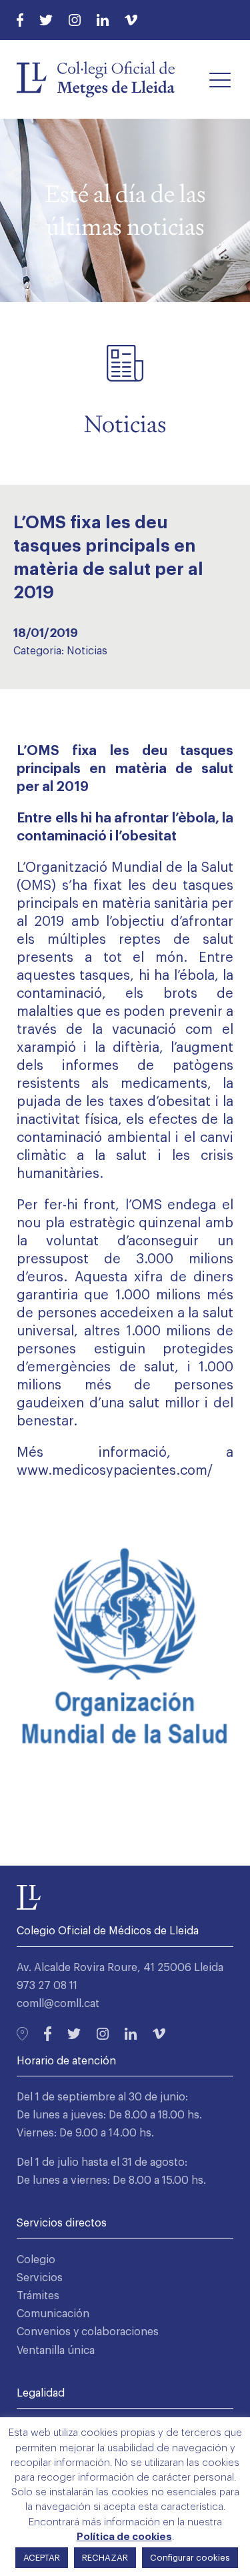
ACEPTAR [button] (42, 2558)
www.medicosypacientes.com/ (115, 1471)
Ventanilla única (56, 2351)
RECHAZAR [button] (105, 2558)
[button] (220, 79)
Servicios (40, 2278)
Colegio (36, 2260)
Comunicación (53, 2314)
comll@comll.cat (58, 2004)
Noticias (87, 651)
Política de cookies (124, 2537)
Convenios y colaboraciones (88, 2332)
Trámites (38, 2296)
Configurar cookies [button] (190, 2558)
